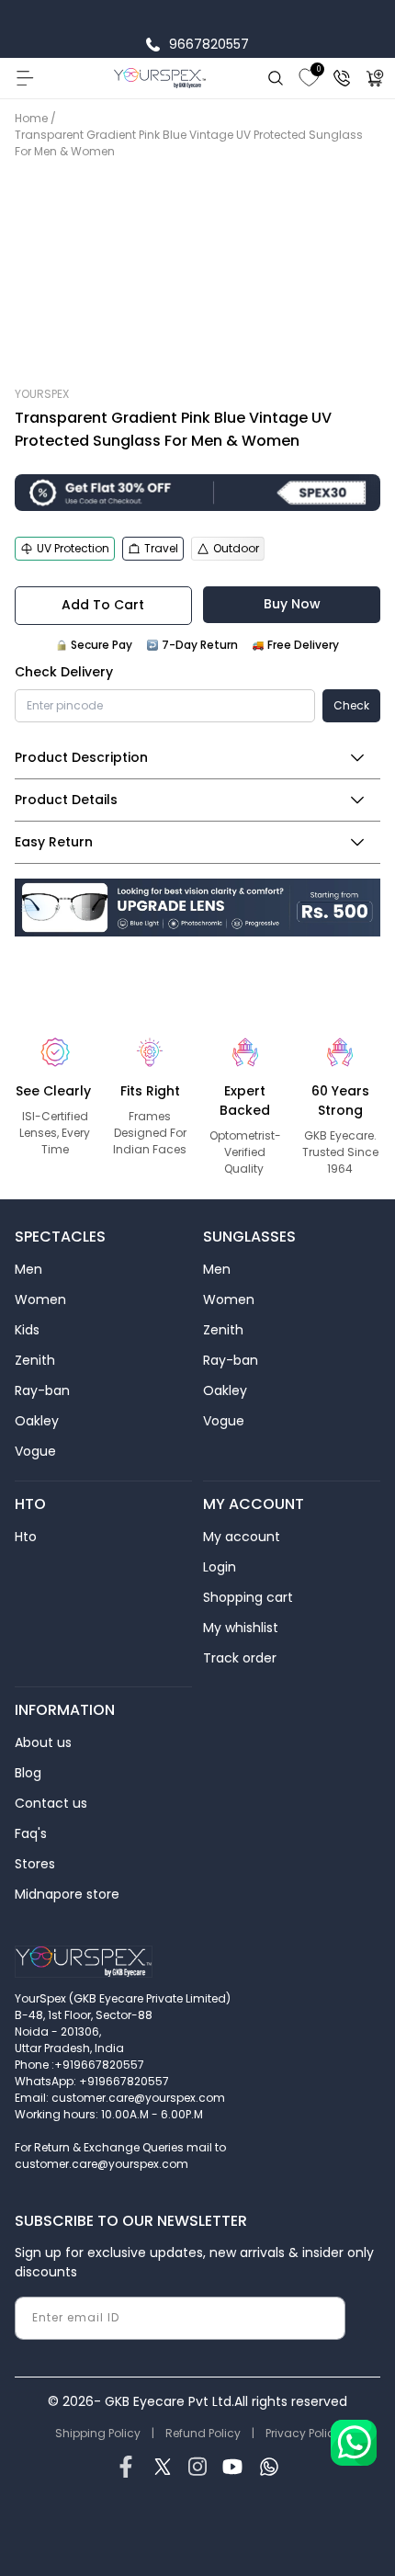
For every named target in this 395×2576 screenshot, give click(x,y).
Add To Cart (103, 605)
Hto (26, 1537)
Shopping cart (248, 1597)
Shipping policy (98, 2433)
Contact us (51, 1803)
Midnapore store (67, 1894)
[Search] (276, 78)
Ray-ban (42, 1390)
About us (43, 1742)
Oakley (37, 1421)
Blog (28, 1773)
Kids (27, 1330)
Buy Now (292, 604)
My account (242, 1537)
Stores (35, 1864)
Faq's (31, 1833)
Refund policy (203, 2433)
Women (40, 1299)
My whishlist (241, 1628)
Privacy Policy (303, 2433)
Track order (240, 1658)
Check (351, 705)
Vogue (35, 1451)
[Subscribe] (324, 2318)
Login (220, 1567)
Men (28, 1269)
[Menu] (24, 78)
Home (31, 118)
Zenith (35, 1360)
